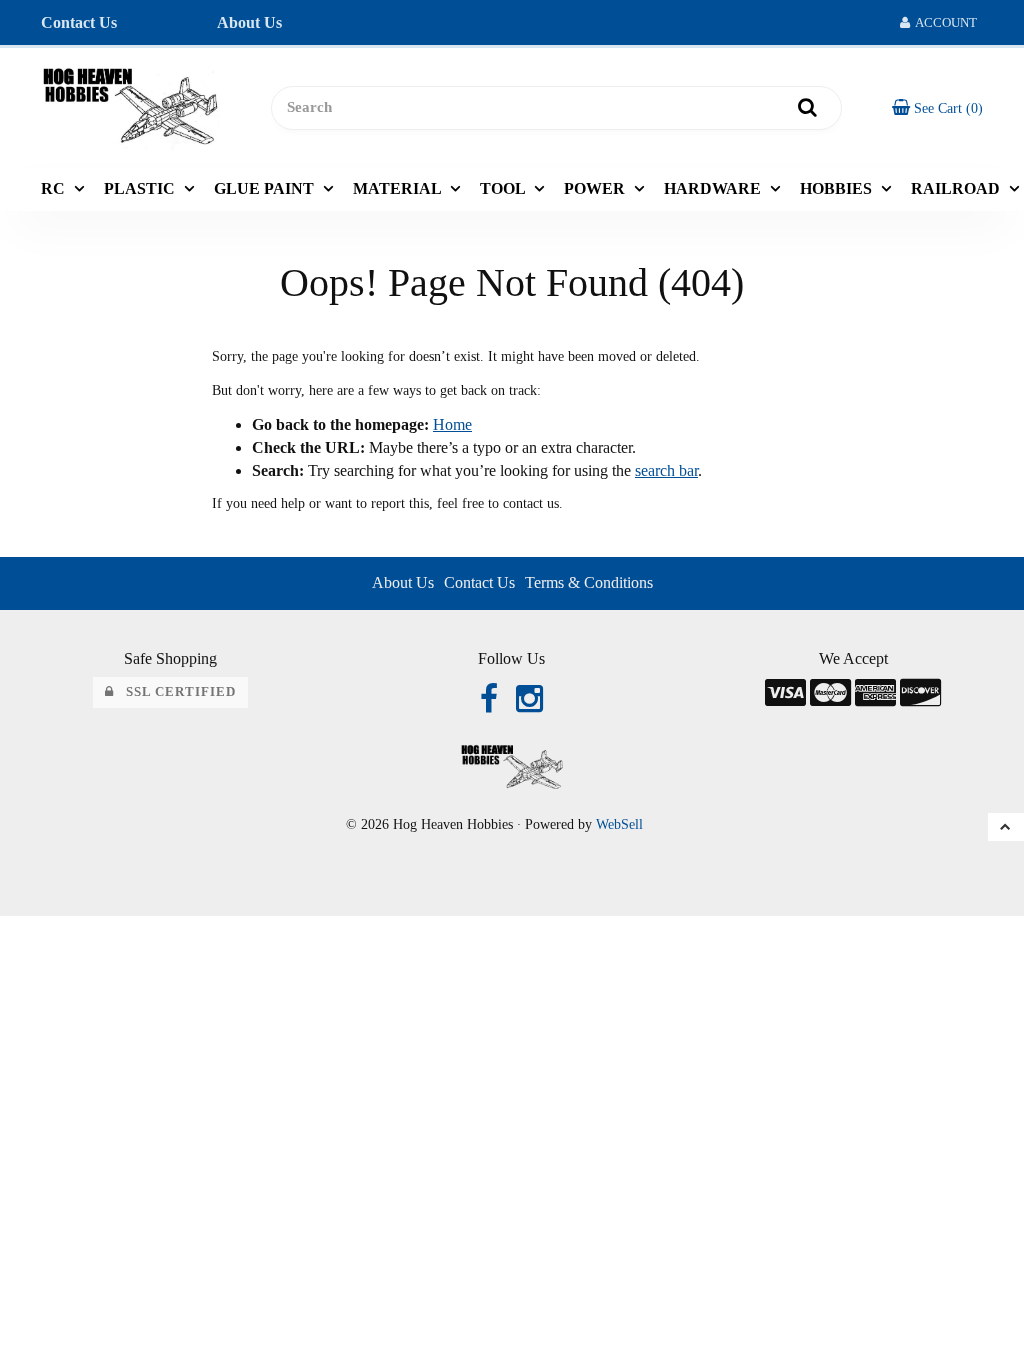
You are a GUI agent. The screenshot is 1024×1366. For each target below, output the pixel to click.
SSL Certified (175, 692)
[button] (937, 107)
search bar (666, 470)
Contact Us (79, 22)
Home (452, 424)
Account (943, 22)
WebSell (619, 824)
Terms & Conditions (589, 582)
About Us (249, 22)
